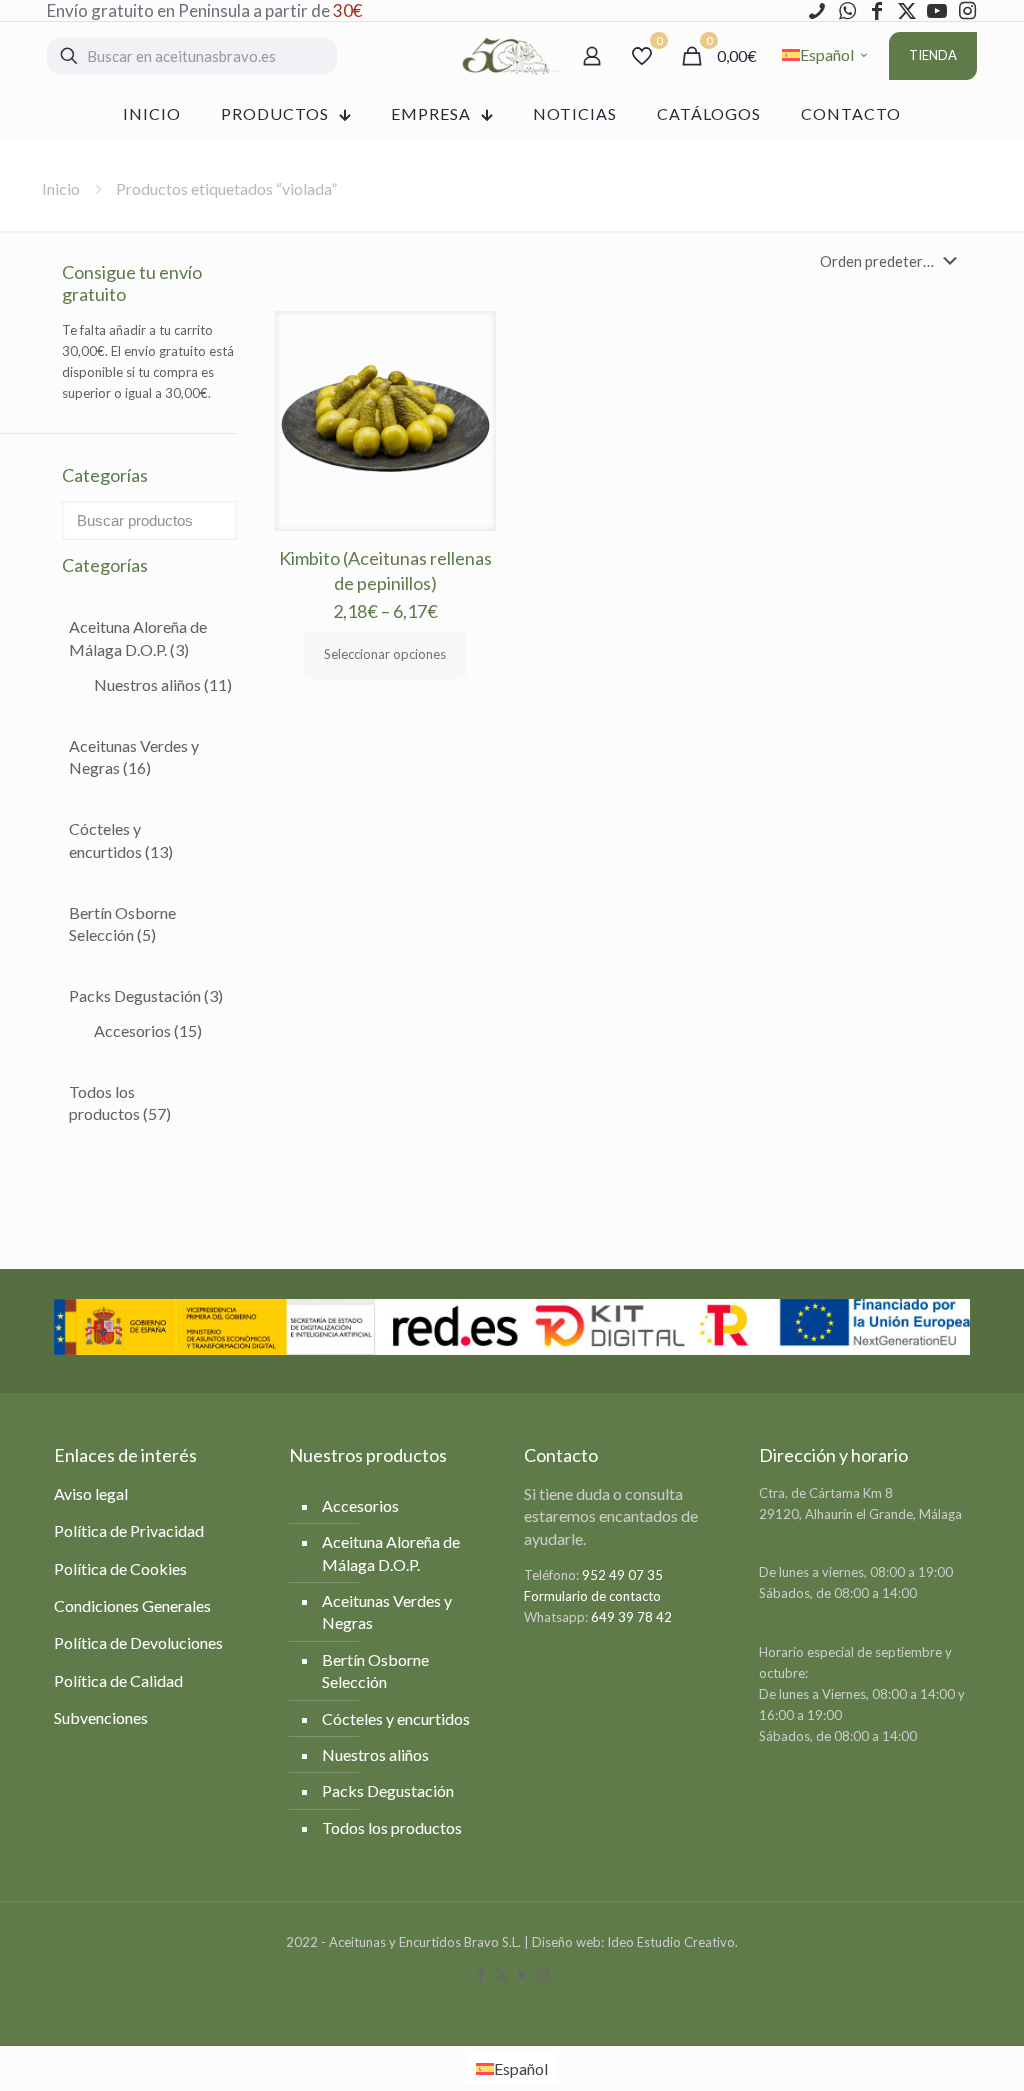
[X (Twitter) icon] (501, 1974)
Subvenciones (101, 1717)
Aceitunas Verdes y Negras (134, 756)
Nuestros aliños (163, 684)
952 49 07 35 (622, 1575)
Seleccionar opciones (385, 654)
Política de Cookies (120, 1568)
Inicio (61, 188)
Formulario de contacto (592, 1596)
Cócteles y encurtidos (121, 839)
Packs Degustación (146, 995)
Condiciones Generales (132, 1605)
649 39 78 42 (631, 1617)
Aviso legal (91, 1493)
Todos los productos (120, 1102)
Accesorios (148, 1030)
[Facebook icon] (480, 1974)
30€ (347, 10)
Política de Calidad (118, 1680)
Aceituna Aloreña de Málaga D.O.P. (138, 637)
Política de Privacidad (129, 1530)
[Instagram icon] (543, 1974)
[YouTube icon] (522, 1974)
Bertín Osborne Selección (122, 923)
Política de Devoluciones (138, 1642)
